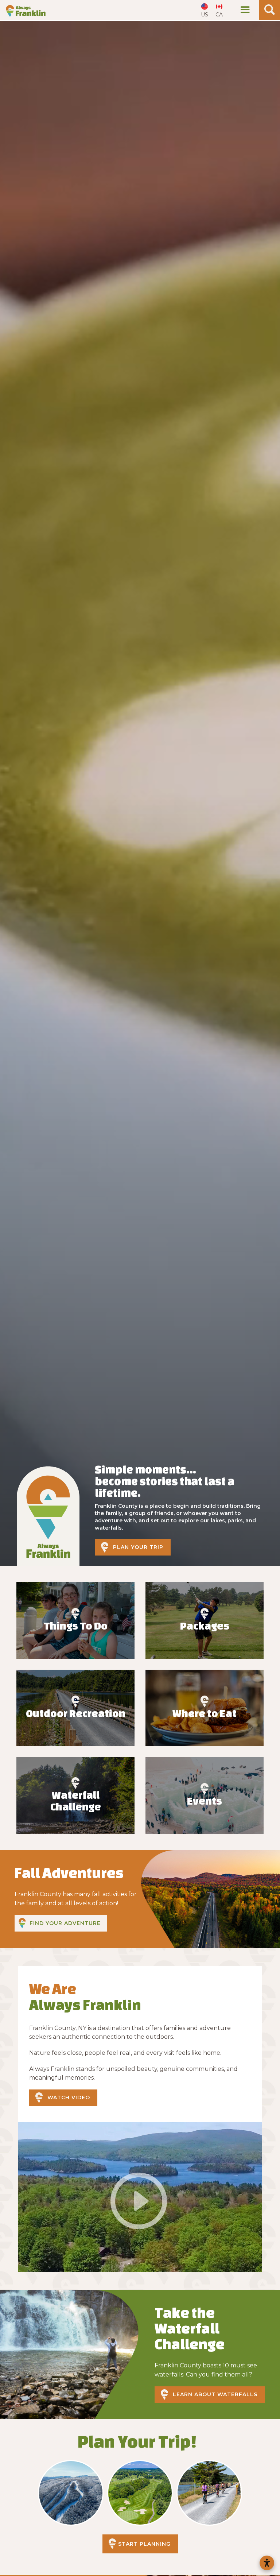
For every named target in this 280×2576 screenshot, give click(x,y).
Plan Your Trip (138, 1547)
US (205, 15)
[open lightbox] (140, 2197)
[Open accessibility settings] (267, 2563)
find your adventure (65, 1923)
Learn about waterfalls (215, 2394)
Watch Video (69, 2097)
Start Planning (144, 2544)
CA (219, 15)
